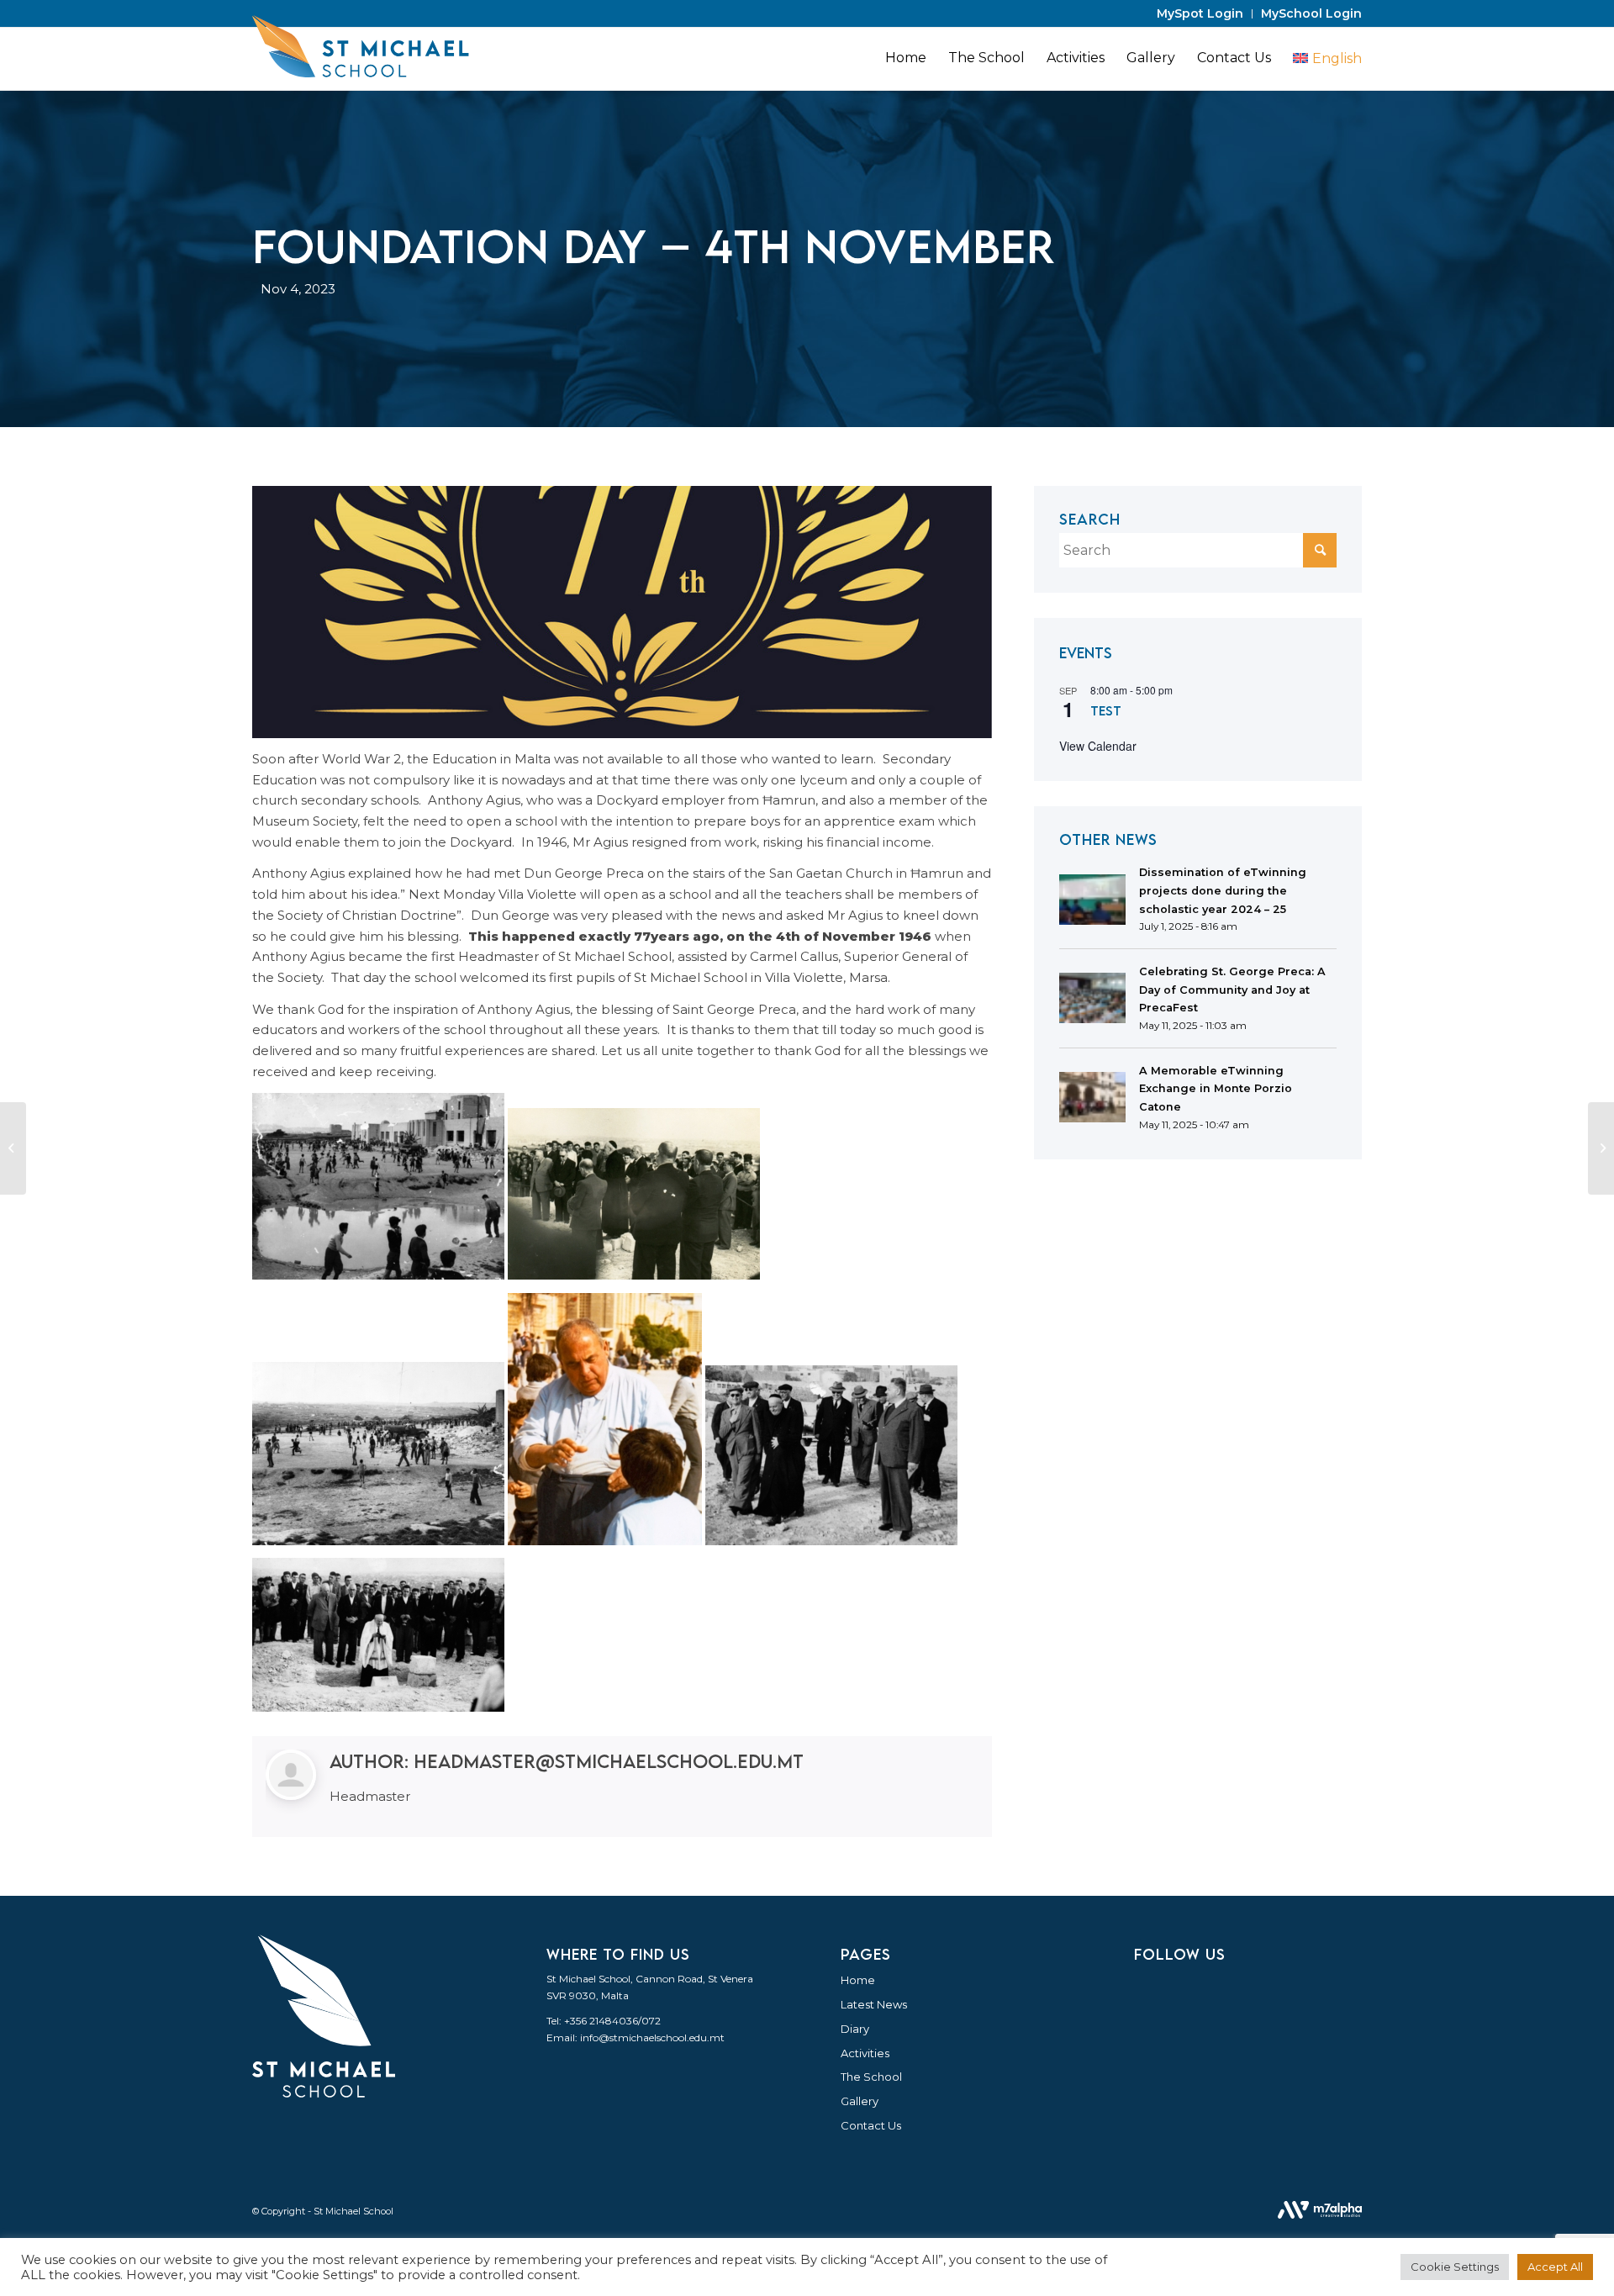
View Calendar (1098, 746)
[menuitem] (1200, 14)
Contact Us (871, 2125)
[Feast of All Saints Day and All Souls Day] (13, 1148)
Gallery (860, 2101)
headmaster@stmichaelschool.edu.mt (609, 1761)
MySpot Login (1200, 13)
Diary (855, 2029)
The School (871, 2077)
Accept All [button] (1555, 2267)
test (1106, 710)
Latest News (874, 2004)
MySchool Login (1311, 13)
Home (858, 1980)
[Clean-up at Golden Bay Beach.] (1601, 1148)
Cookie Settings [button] (1455, 2267)
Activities (865, 2053)
